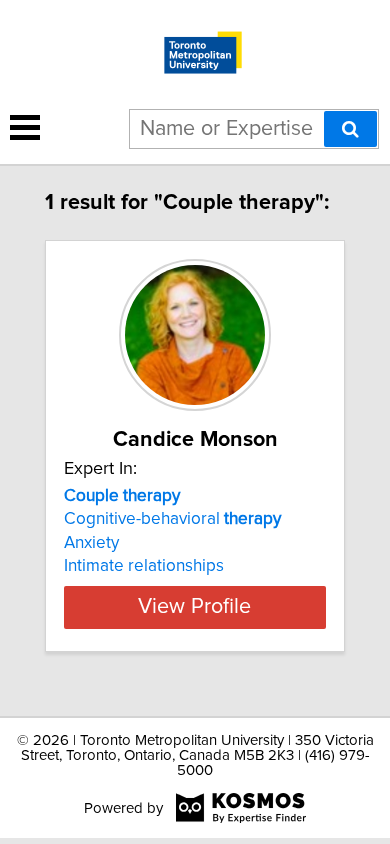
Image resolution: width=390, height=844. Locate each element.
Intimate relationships (144, 566)
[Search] (350, 129)
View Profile (194, 607)
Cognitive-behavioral (172, 519)
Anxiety (91, 543)
